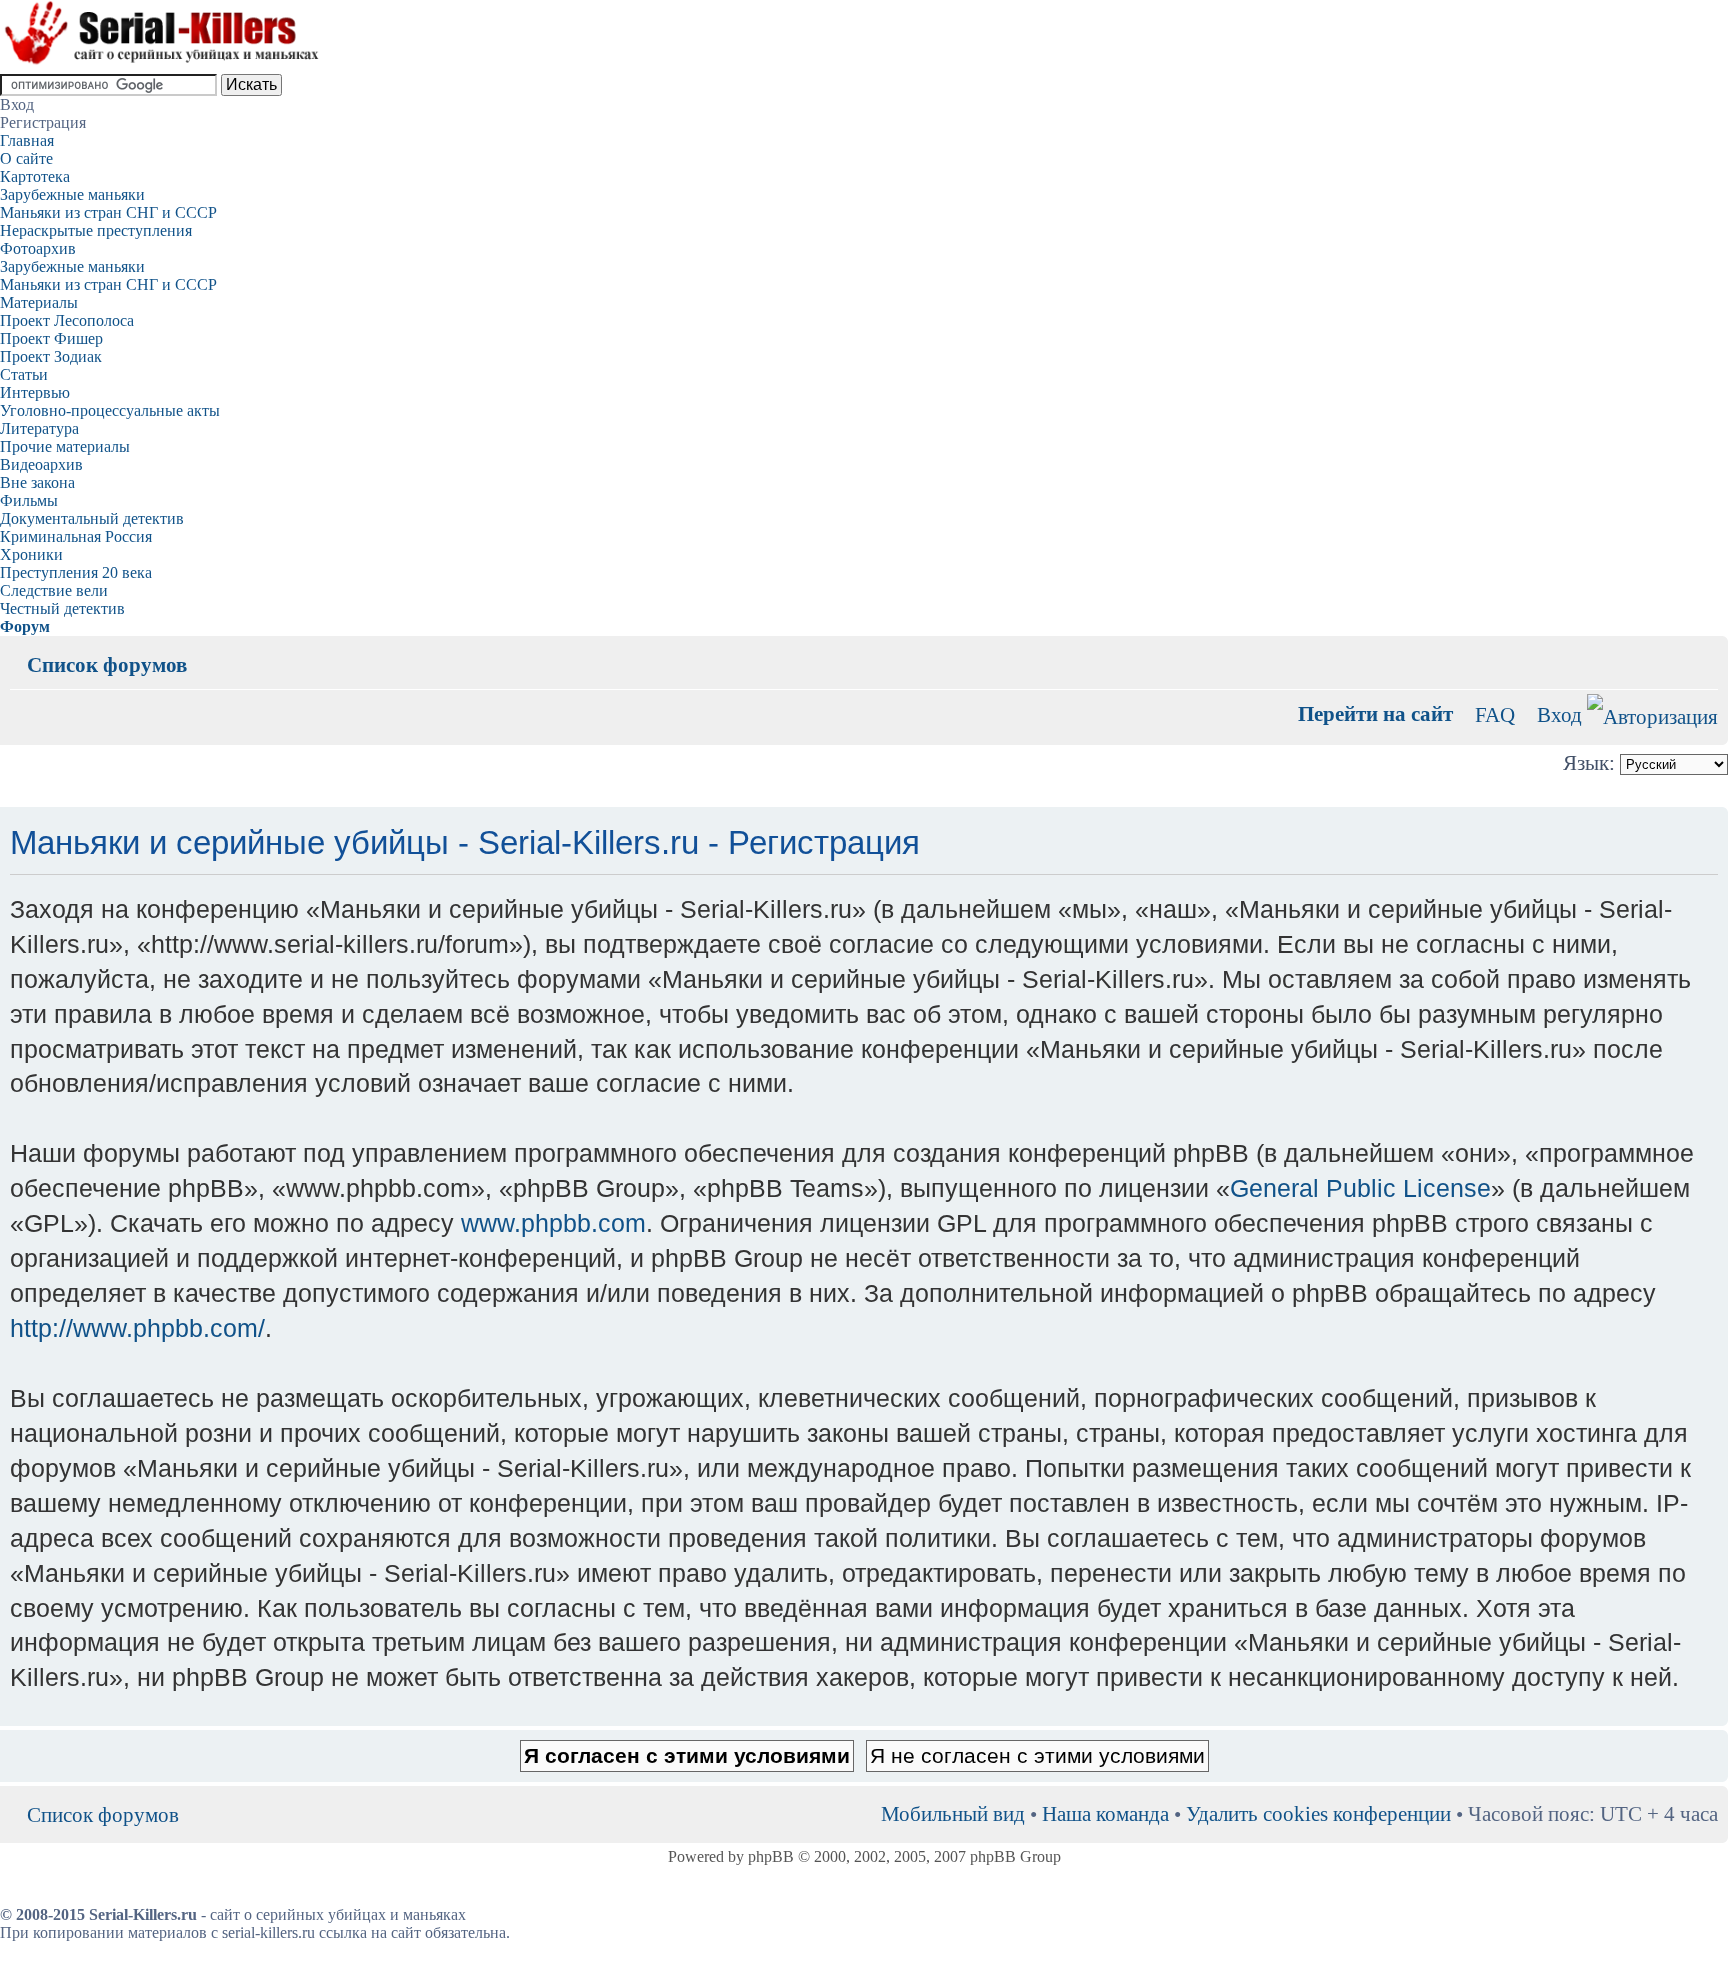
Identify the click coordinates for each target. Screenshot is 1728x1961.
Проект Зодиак (51, 356)
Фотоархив (38, 248)
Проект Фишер (51, 338)
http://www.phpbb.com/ (137, 1328)
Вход (1559, 714)
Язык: (1589, 762)
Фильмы (29, 500)
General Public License (1360, 1188)
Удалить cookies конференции (1318, 1813)
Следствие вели (54, 590)
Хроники (31, 554)
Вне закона (37, 482)
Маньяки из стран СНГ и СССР (108, 212)
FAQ (1495, 714)
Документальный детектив (92, 518)
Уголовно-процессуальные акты (110, 410)
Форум (25, 626)
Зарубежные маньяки (72, 194)
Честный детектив (62, 608)
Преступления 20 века (76, 572)
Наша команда (1105, 1813)
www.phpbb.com (553, 1223)
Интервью (35, 392)
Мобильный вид (1673, 650)
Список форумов (107, 664)
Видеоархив (41, 464)
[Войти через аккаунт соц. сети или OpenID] (1652, 713)
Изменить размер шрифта (1703, 650)
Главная (27, 140)
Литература (39, 428)
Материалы (39, 302)
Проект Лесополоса (67, 320)
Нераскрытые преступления (96, 230)
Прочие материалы (65, 446)
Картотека (35, 176)
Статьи (24, 374)
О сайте (26, 158)
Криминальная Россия (76, 536)
